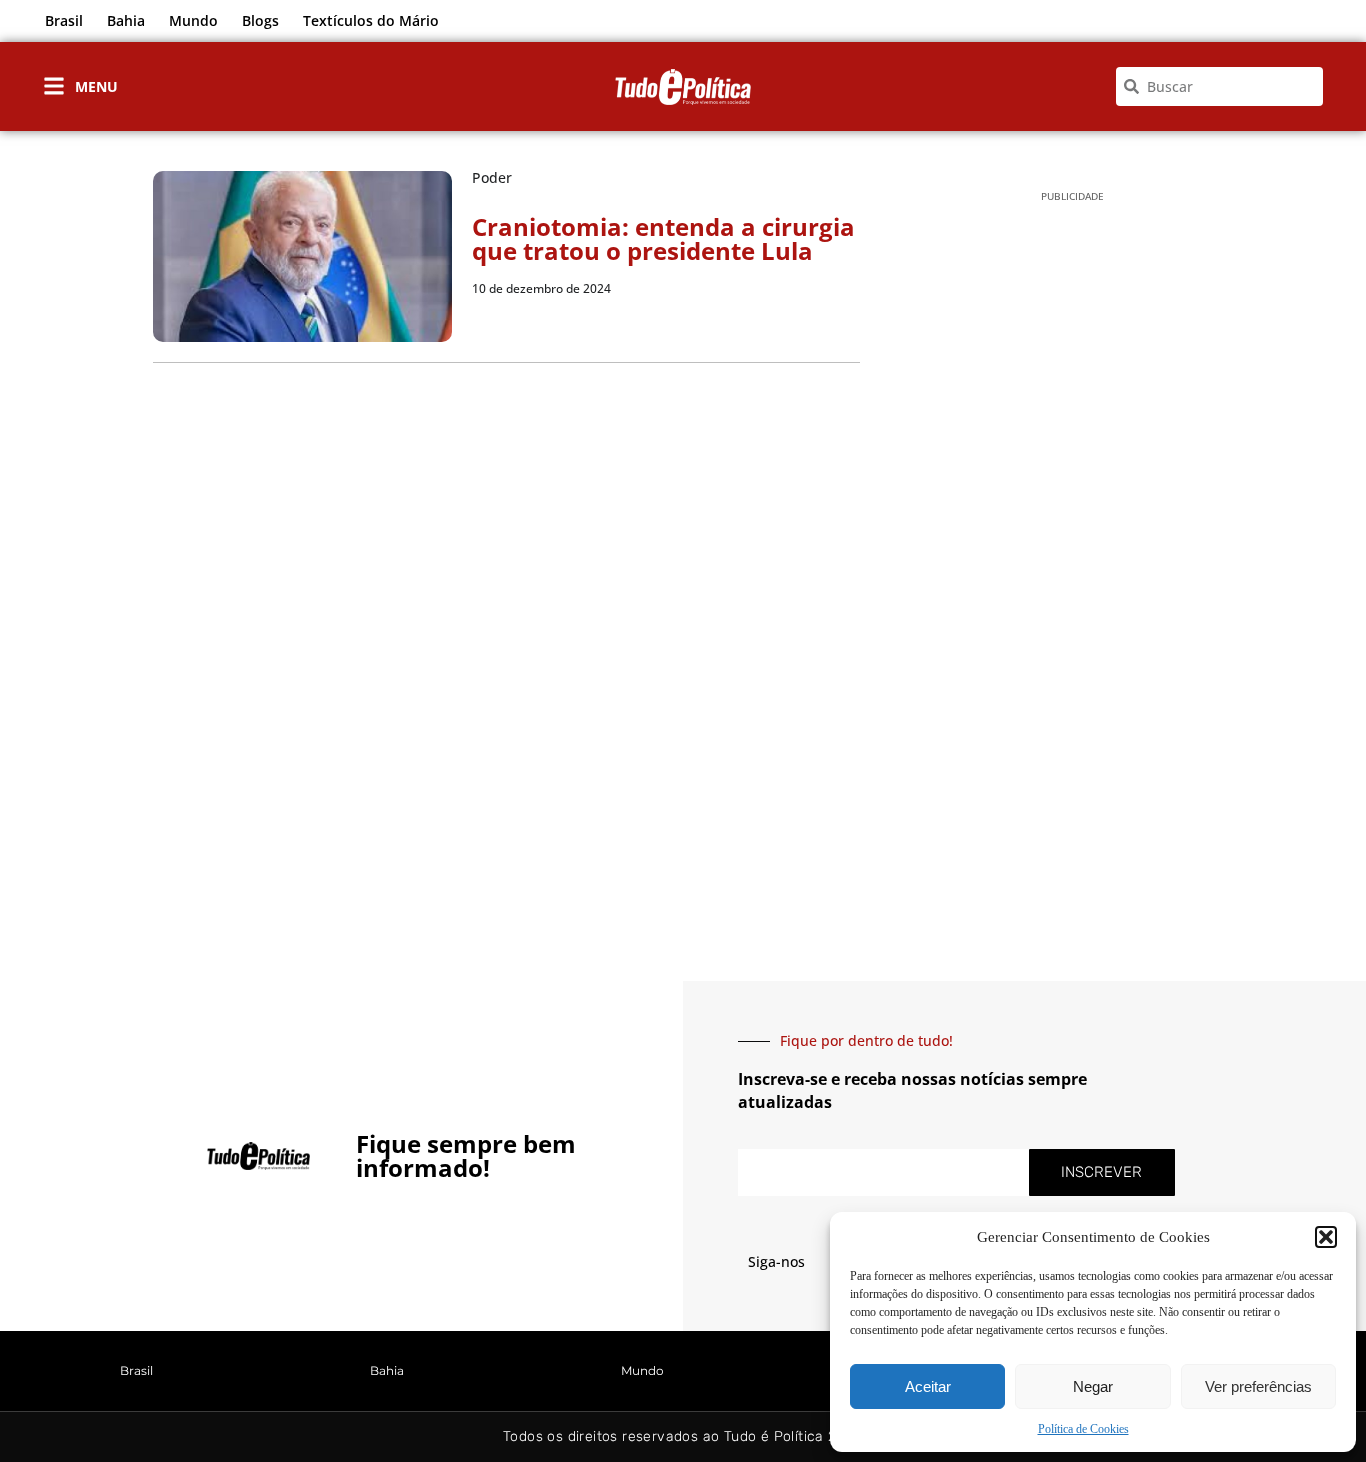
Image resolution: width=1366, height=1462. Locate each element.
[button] (1326, 1237)
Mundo (193, 20)
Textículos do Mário (371, 20)
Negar (1093, 1386)
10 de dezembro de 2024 (541, 288)
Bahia (126, 20)
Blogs (260, 20)
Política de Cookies (1083, 1429)
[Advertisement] (1072, 531)
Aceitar (928, 1386)
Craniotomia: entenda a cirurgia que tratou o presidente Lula (663, 238)
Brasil (64, 20)
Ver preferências (1258, 1386)
